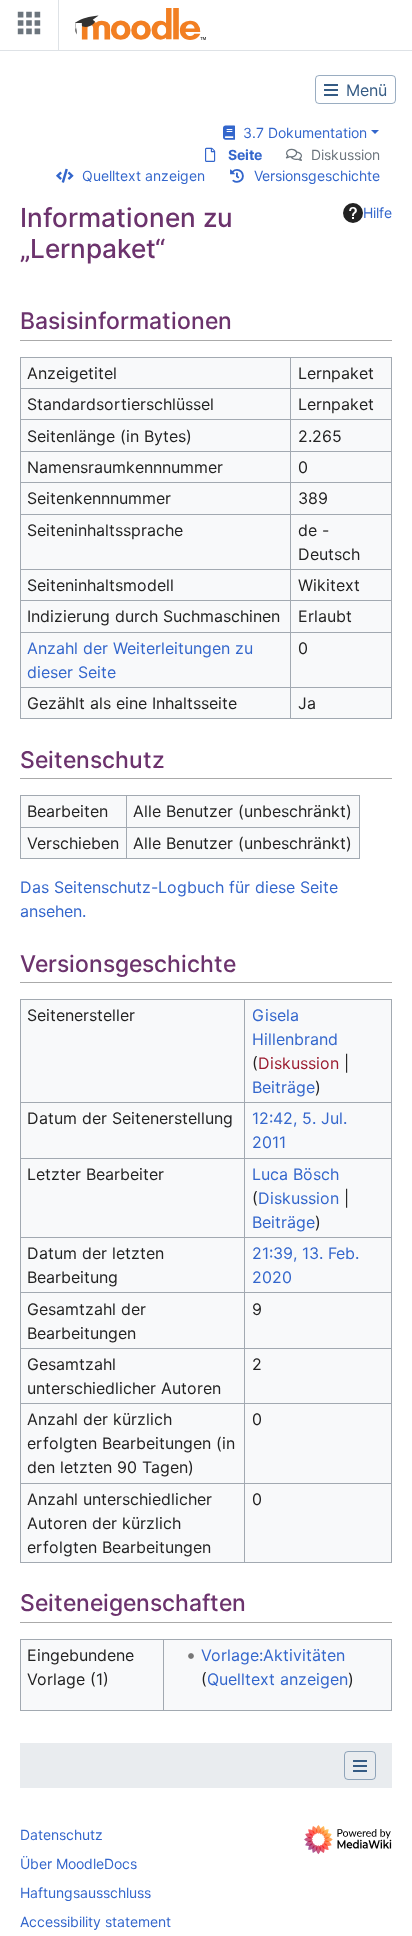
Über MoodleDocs (78, 1863)
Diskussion (345, 154)
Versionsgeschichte (317, 175)
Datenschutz (61, 1834)
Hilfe (377, 212)
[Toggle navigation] (25, 27)
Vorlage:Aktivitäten (273, 1655)
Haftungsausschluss (85, 1892)
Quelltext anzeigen (143, 175)
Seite (245, 154)
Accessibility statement (95, 1921)
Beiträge (283, 1087)
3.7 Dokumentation (301, 132)
